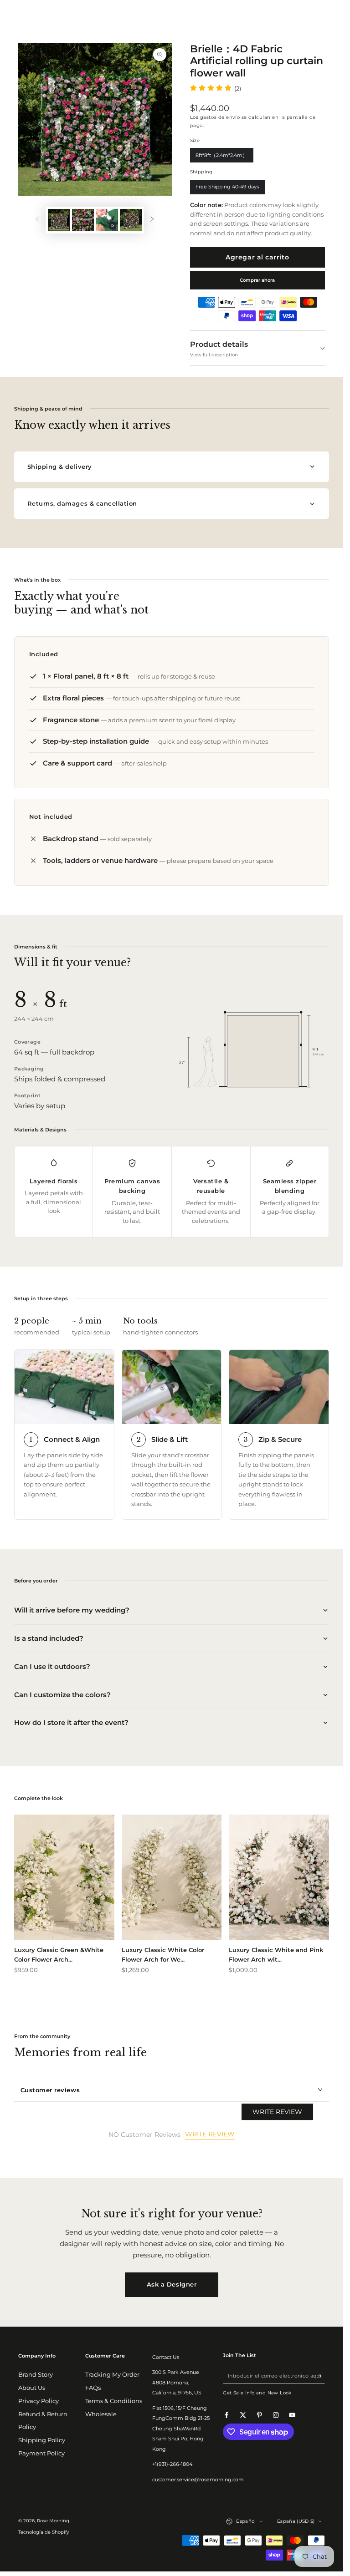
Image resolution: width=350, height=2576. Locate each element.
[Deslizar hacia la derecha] (152, 220)
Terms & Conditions (114, 2401)
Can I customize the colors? (62, 1695)
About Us (32, 2388)
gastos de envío (220, 117)
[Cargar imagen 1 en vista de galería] (59, 220)
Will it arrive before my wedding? (72, 1610)
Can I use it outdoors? (52, 1666)
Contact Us (166, 2357)
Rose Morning (53, 2521)
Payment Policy (41, 2453)
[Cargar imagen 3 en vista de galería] (131, 220)
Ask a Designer (172, 2284)
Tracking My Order (112, 2375)
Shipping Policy (42, 2440)
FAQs (93, 2388)
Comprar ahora (257, 280)
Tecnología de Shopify (44, 2532)
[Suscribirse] (321, 2376)
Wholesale (101, 2414)
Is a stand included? (49, 1638)
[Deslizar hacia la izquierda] (38, 220)
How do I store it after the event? (71, 1722)
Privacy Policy (39, 2401)
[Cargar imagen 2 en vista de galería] (83, 220)
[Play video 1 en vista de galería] (107, 220)
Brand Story (36, 2375)
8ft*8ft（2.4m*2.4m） (222, 157)
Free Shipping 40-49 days (227, 189)
